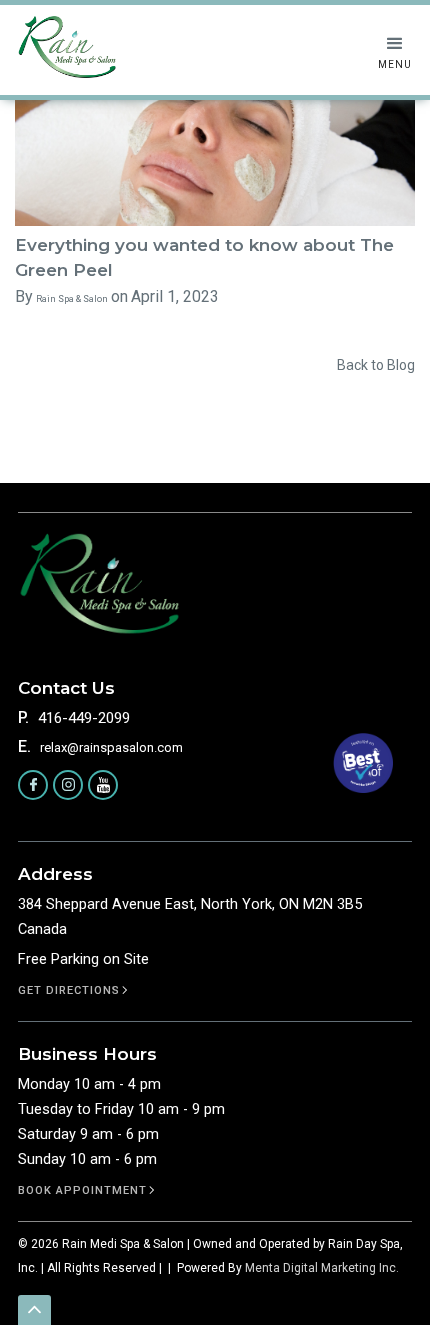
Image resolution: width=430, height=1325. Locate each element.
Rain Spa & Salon (72, 299)
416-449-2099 (84, 718)
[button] (395, 52)
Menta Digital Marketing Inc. (322, 1268)
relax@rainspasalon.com (111, 747)
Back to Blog (376, 365)
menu (395, 64)
